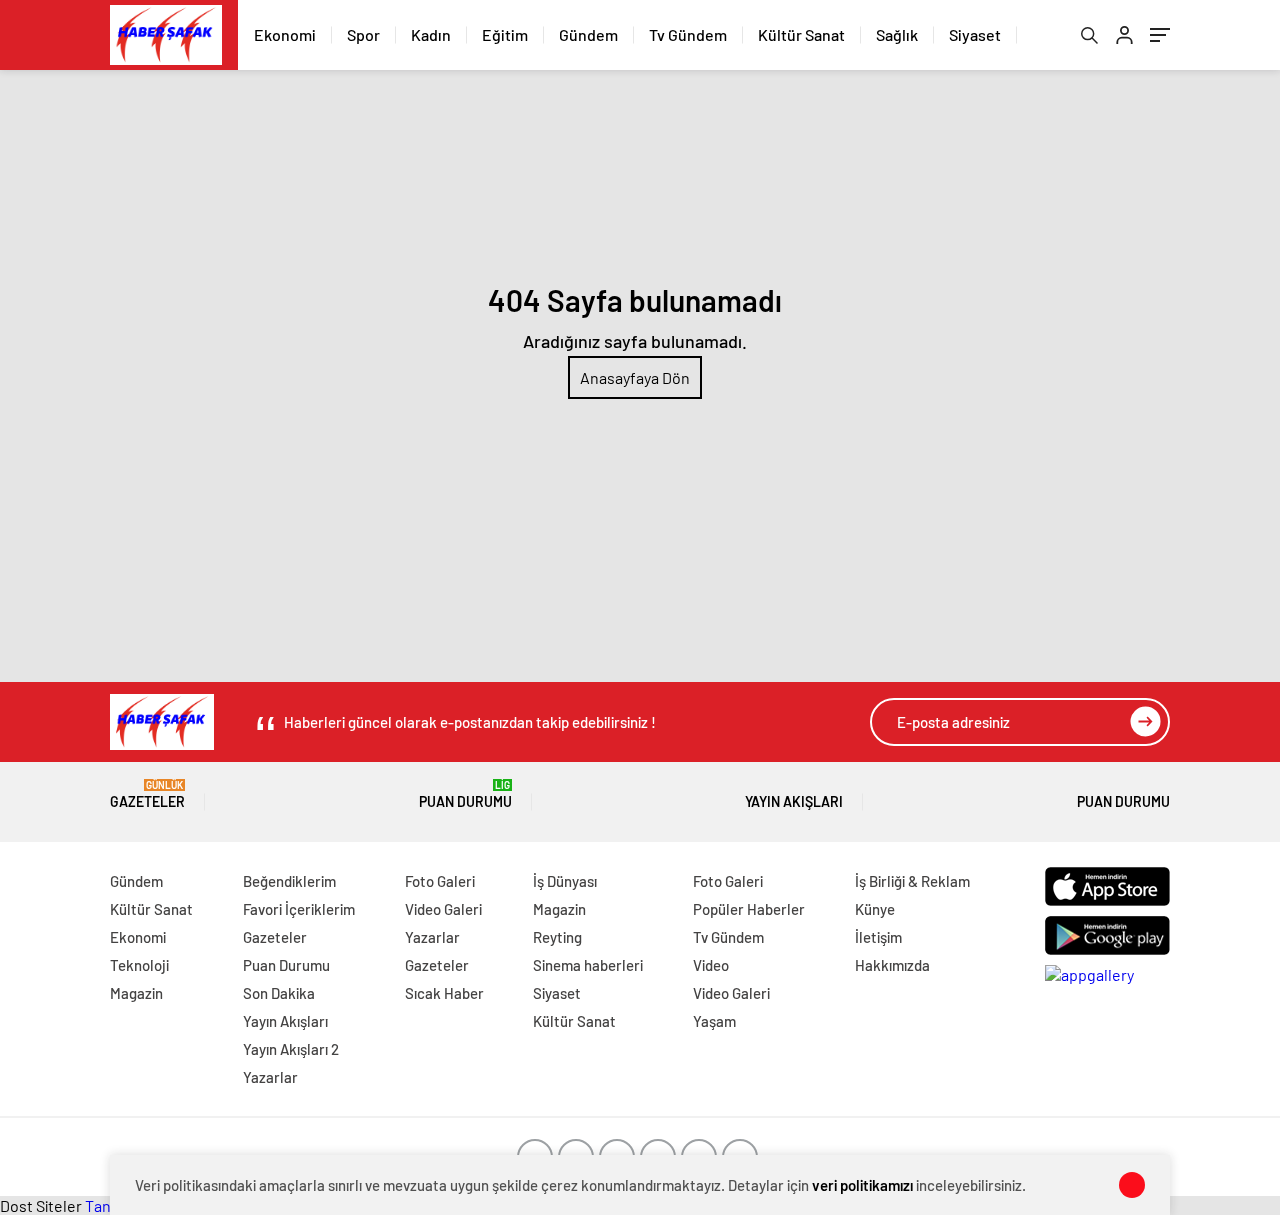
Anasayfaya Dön (635, 377)
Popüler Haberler (749, 909)
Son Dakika (279, 993)
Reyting (557, 937)
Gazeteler (147, 794)
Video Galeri (443, 909)
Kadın (431, 34)
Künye (875, 909)
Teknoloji (139, 965)
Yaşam (714, 1021)
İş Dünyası (565, 881)
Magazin (136, 993)
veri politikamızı (862, 1185)
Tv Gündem (688, 34)
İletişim (878, 937)
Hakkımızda (892, 965)
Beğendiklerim (289, 881)
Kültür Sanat (801, 34)
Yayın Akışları (794, 801)
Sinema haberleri (588, 965)
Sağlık (897, 34)
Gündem (588, 34)
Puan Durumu (465, 794)
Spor (363, 34)
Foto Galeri (440, 881)
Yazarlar (270, 1077)
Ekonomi (285, 34)
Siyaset (975, 34)
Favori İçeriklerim (299, 909)
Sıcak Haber (444, 993)
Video (711, 965)
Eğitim (505, 34)
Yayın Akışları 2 (291, 1049)
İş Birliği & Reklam (912, 881)
